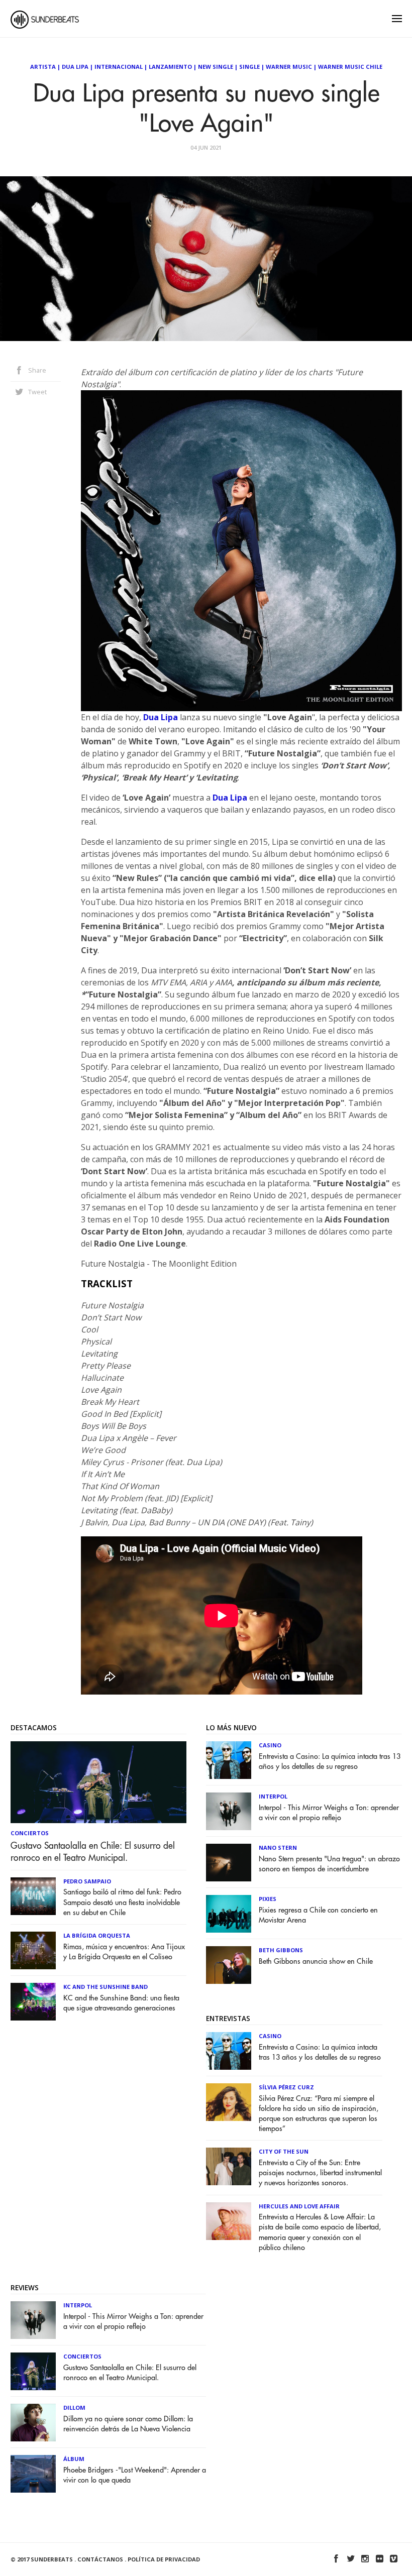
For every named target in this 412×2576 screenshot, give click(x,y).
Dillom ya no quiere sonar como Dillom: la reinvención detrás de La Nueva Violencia (128, 2424)
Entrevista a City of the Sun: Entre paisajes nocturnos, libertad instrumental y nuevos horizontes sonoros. (320, 2173)
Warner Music (289, 67)
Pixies (268, 1899)
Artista (43, 67)
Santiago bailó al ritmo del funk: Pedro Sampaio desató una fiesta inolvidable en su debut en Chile (122, 1902)
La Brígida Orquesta (97, 1935)
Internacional (119, 67)
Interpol (273, 1796)
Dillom (74, 2407)
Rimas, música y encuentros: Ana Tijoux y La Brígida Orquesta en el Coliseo (124, 1952)
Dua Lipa (75, 67)
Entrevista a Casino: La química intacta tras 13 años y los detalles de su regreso (330, 1762)
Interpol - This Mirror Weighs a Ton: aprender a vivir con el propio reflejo (329, 1813)
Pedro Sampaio (87, 1881)
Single (249, 67)
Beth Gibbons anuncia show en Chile (316, 1962)
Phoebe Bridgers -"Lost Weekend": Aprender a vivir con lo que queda (135, 2475)
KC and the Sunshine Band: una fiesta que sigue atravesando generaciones (121, 2003)
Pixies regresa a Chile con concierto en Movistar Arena (318, 1915)
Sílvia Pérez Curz (286, 2087)
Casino (270, 1745)
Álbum (74, 2459)
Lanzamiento (170, 67)
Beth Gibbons (281, 1950)
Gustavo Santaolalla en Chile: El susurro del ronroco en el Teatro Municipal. (93, 1852)
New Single (216, 67)
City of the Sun (284, 2151)
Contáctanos (100, 2559)
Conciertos (30, 1833)
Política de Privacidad (164, 2559)
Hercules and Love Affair (299, 2206)
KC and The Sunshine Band (106, 1987)
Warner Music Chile (350, 67)
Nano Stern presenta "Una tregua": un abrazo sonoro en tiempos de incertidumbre (329, 1864)
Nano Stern (278, 1847)
